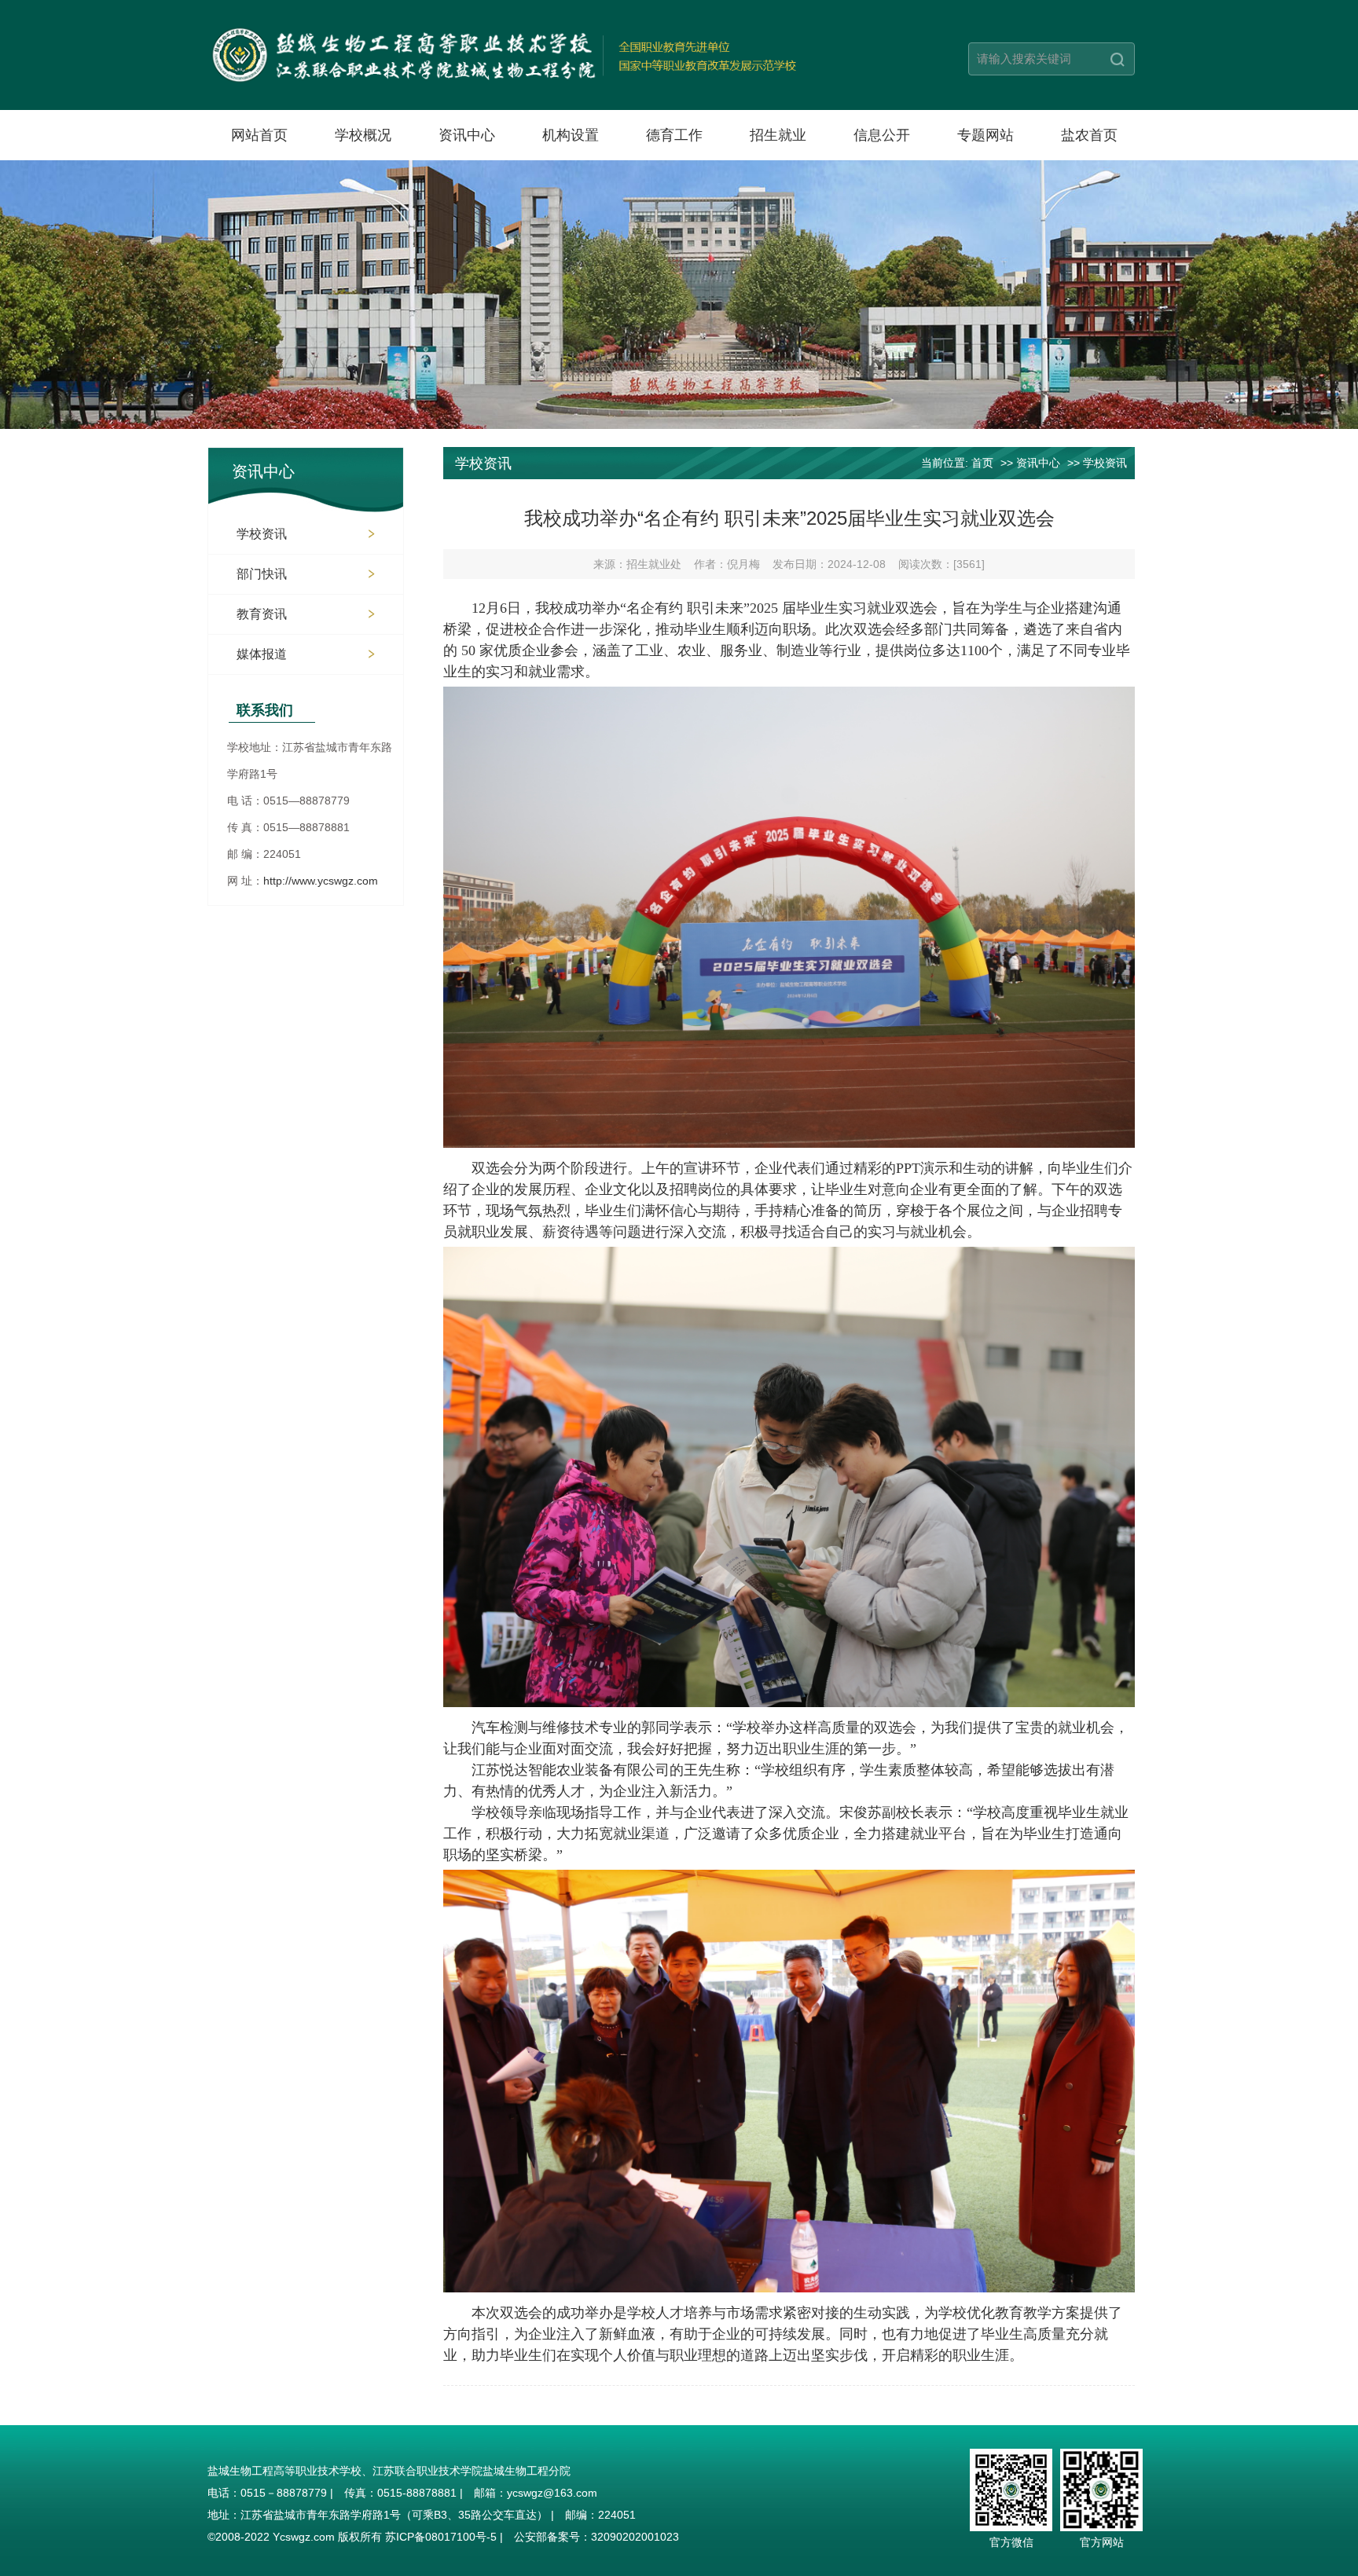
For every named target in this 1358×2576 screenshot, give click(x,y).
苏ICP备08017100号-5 (441, 2537)
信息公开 (882, 135)
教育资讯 (262, 614)
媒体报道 (262, 654)
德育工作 (674, 135)
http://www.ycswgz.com (321, 881)
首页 (982, 463)
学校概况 (363, 135)
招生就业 (778, 135)
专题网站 (985, 135)
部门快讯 (262, 574)
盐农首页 (1089, 135)
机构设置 (571, 135)
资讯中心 (467, 135)
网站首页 (259, 135)
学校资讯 (262, 534)
